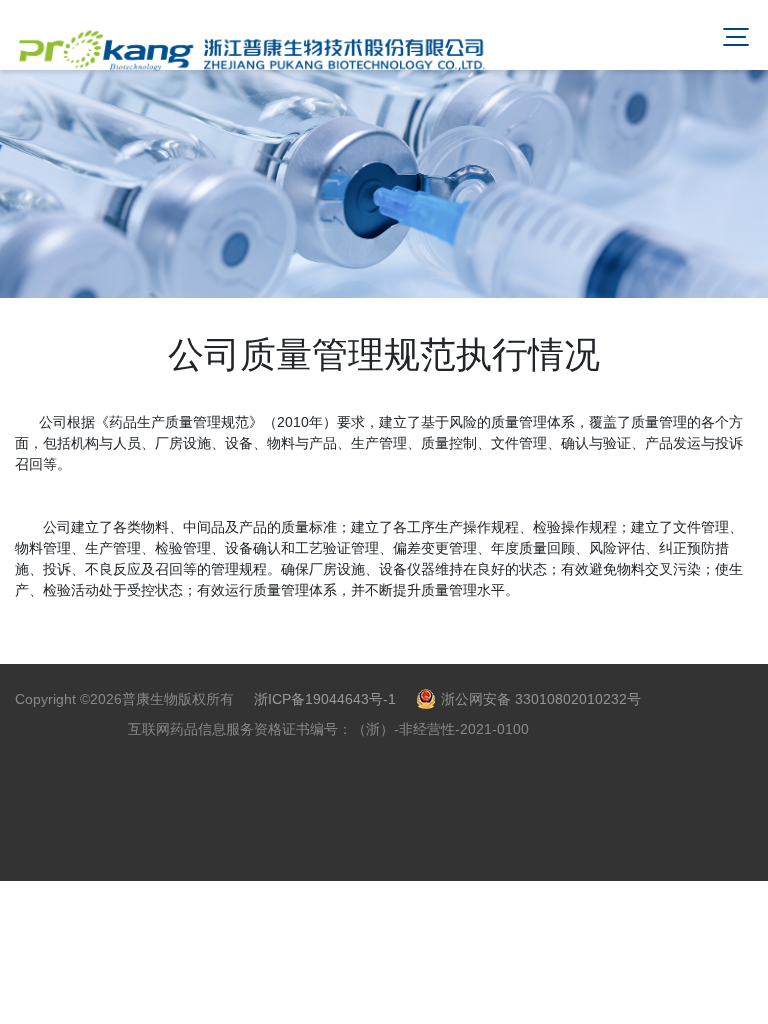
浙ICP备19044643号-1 (325, 699)
